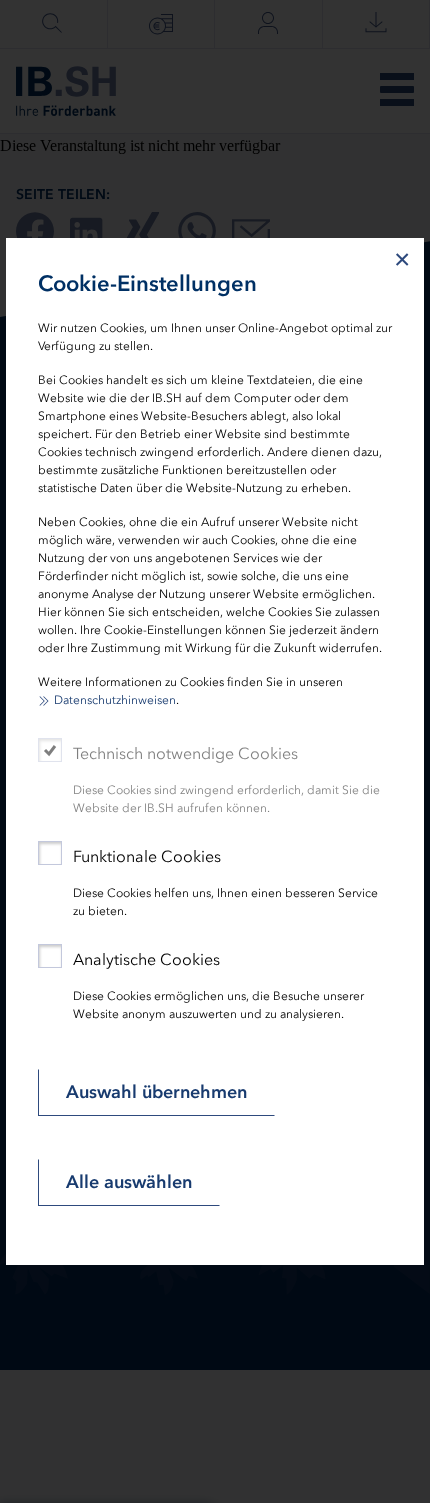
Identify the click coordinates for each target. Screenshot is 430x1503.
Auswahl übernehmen (156, 1092)
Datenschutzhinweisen (115, 700)
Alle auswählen (129, 1182)
